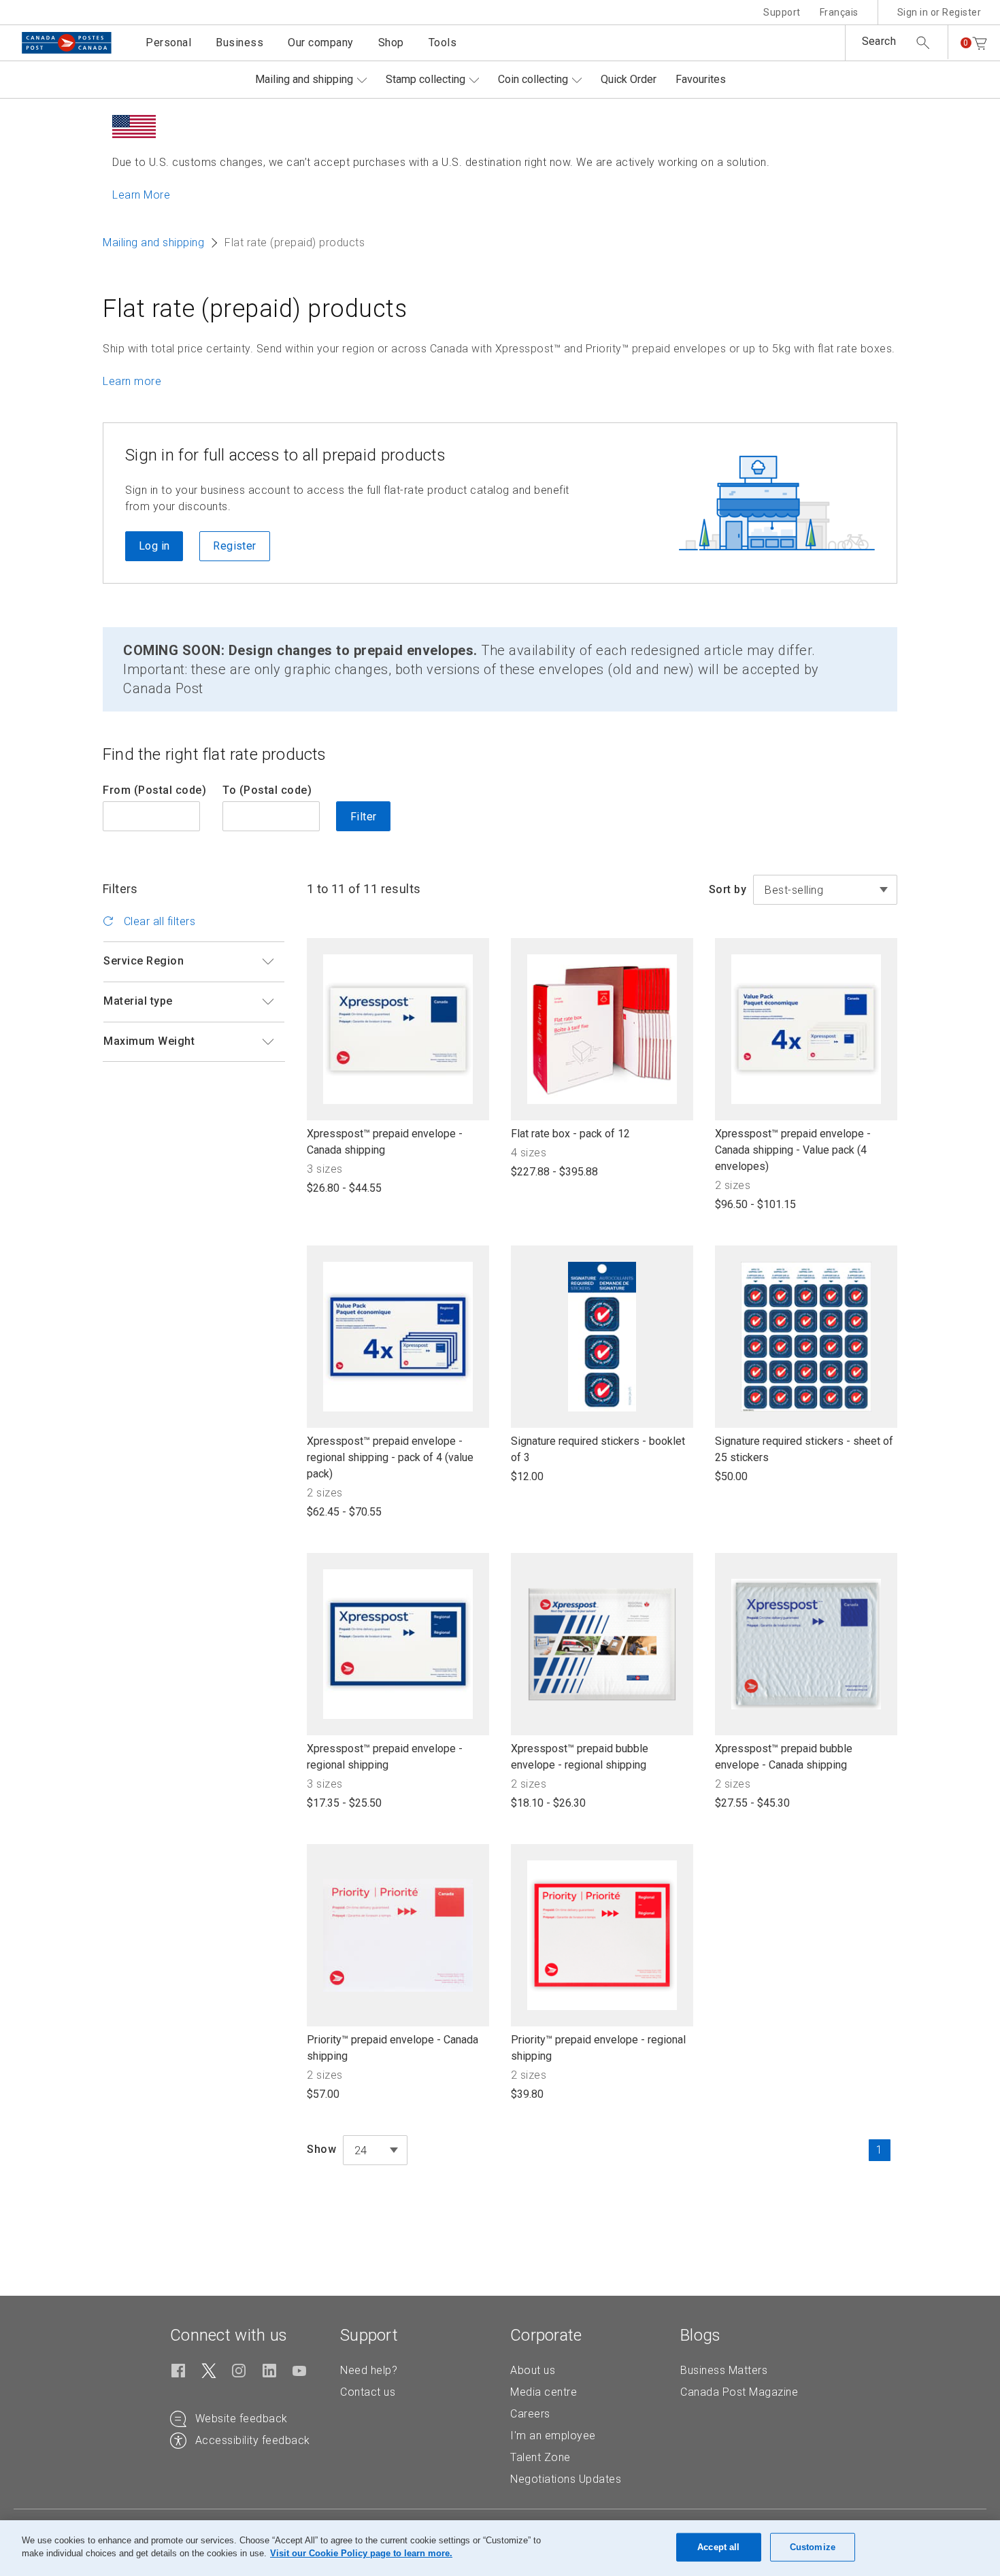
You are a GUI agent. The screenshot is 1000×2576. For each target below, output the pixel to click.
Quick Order (629, 79)
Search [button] (879, 41)
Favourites (701, 79)
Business (239, 43)
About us (533, 2370)
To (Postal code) (267, 790)
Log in (154, 546)
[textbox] (375, 2151)
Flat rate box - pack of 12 (570, 1134)
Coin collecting (533, 79)
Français (839, 12)
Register (234, 546)
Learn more (132, 381)
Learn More (141, 195)
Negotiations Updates (566, 2479)
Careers (530, 2414)
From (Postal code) (154, 790)
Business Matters (724, 2370)
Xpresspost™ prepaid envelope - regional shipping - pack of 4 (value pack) (390, 1458)
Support (782, 12)
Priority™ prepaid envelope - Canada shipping (393, 2048)
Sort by (728, 889)
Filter (363, 817)
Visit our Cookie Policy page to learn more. (361, 2553)
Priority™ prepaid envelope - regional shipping (598, 2048)
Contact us (368, 2392)
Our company (321, 43)
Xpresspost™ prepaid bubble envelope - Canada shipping (784, 1757)
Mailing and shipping (304, 79)
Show (321, 2149)
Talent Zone (540, 2457)
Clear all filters (158, 921)
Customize (813, 2547)
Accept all (718, 2547)
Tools (443, 43)
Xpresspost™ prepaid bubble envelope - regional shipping (580, 1757)
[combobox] (825, 890)
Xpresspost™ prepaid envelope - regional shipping (385, 1757)
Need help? (369, 2370)
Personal (168, 43)
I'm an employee (553, 2436)
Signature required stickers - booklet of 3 (598, 1450)
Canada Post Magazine (739, 2392)
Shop (391, 43)
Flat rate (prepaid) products (255, 309)
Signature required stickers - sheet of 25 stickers (804, 1450)
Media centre (544, 2392)
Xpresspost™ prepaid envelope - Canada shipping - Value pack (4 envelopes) (793, 1151)
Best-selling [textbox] (794, 890)
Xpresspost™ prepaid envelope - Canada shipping (385, 1142)
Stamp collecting (426, 79)
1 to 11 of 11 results (364, 889)
